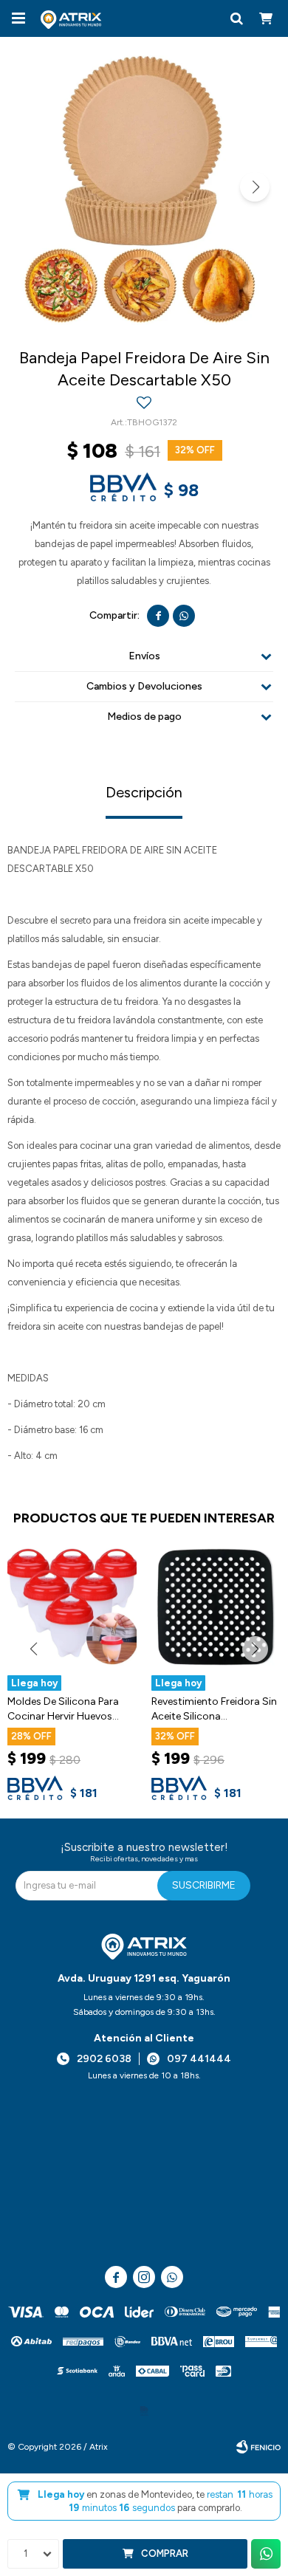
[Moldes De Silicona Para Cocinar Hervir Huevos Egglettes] (72, 1607)
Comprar (165, 2553)
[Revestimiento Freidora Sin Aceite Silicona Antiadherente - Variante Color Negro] (216, 1607)
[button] (236, 18)
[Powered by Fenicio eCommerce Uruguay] (258, 2447)
